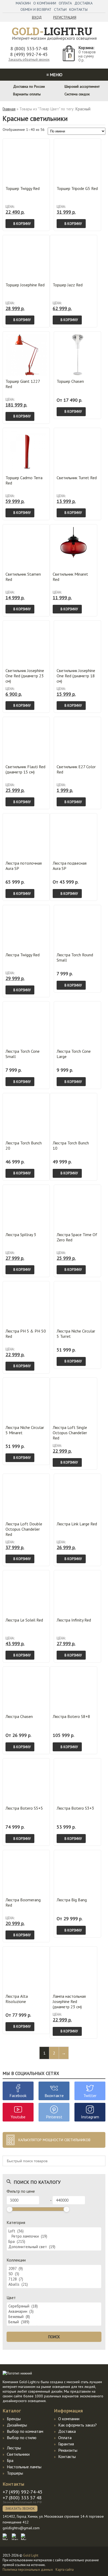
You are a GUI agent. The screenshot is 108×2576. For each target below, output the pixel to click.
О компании (45, 3)
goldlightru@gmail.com (21, 2528)
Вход (37, 17)
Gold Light (31, 2555)
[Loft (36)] (54, 2231)
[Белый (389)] (54, 2322)
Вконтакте (54, 2095)
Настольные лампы (24, 2467)
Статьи (60, 9)
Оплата (65, 3)
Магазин (23, 3)
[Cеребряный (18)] (54, 2306)
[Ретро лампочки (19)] (54, 2236)
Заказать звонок (20, 2509)
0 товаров (87, 52)
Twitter (90, 2095)
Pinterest (54, 2117)
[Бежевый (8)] (54, 2317)
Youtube (18, 2117)
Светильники (18, 2454)
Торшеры (15, 2473)
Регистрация (65, 17)
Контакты (78, 9)
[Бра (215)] (54, 2242)
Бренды (14, 2419)
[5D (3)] (54, 2274)
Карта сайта (65, 2570)
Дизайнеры (17, 2425)
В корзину (22, 224)
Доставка (83, 3)
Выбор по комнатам (25, 2431)
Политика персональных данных (28, 2570)
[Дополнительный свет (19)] (54, 2247)
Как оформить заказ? (77, 2425)
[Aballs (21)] (54, 2284)
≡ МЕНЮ (54, 75)
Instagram (90, 2117)
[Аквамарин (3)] (54, 2311)
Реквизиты (68, 2450)
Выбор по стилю (22, 2438)
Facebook (18, 2095)
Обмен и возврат (36, 9)
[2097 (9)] (54, 2269)
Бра (10, 2460)
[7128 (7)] (54, 2279)
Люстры (14, 2448)
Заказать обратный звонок (29, 60)
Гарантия (66, 2444)
